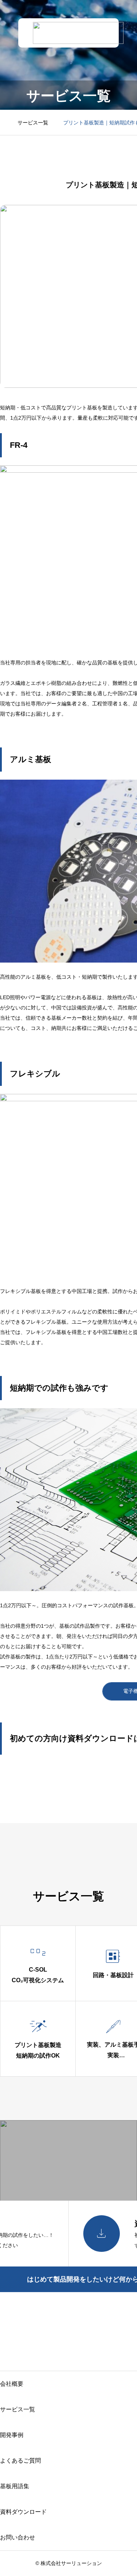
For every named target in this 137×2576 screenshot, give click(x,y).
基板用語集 (15, 2486)
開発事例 (12, 2435)
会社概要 (12, 2384)
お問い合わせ (18, 2537)
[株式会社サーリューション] (78, 33)
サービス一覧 (18, 2409)
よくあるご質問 (20, 2461)
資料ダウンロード (23, 2512)
